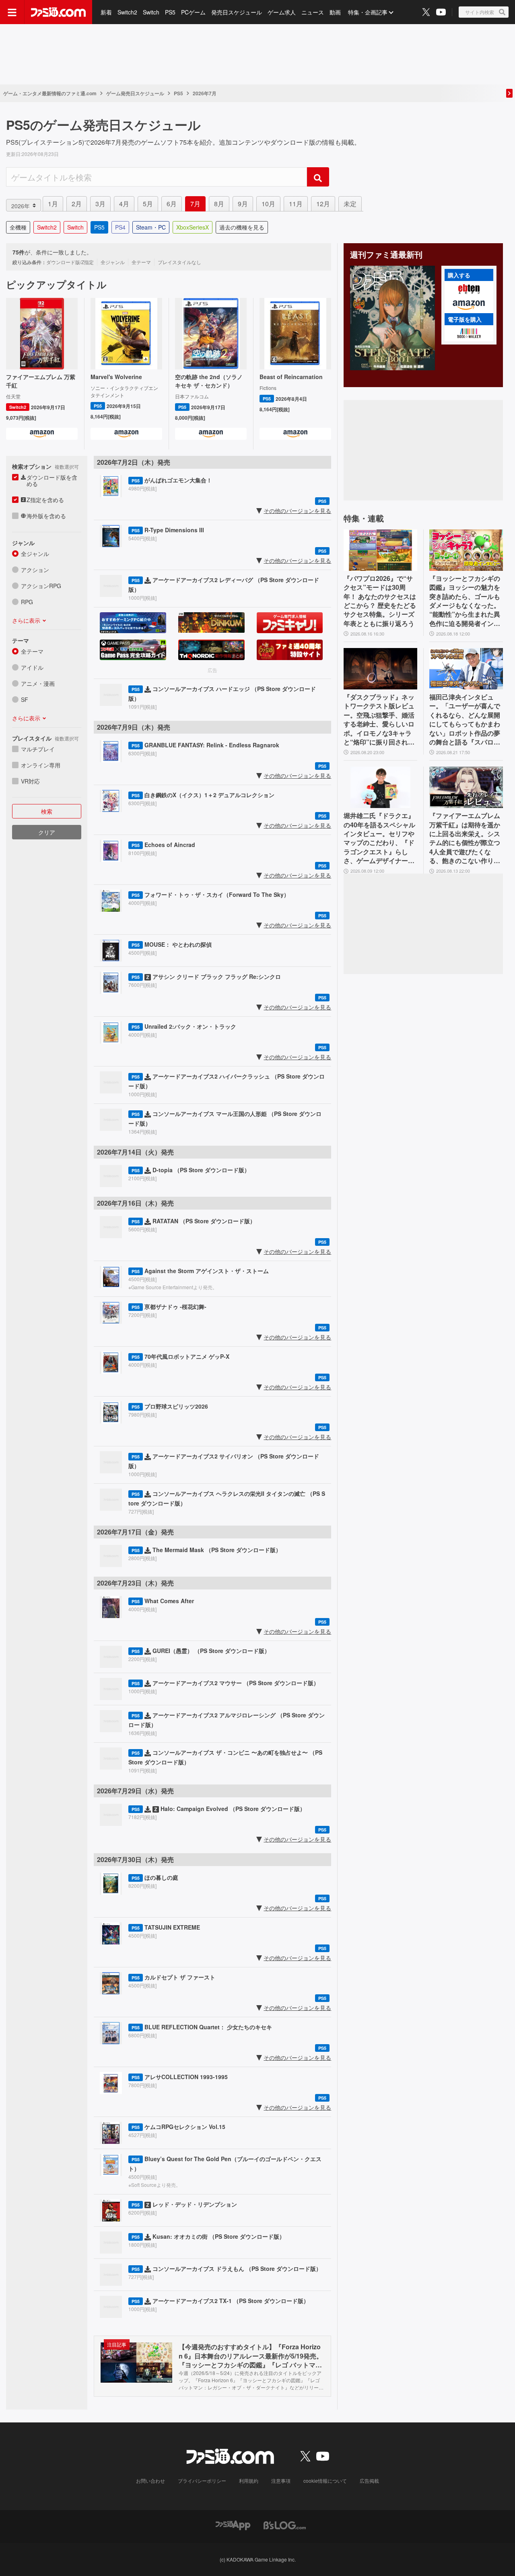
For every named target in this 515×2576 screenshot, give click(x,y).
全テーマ (32, 651)
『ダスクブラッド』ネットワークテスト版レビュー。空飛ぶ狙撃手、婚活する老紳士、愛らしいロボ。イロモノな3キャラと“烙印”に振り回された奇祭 (379, 720)
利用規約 (249, 2481)
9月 (243, 204)
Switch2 (127, 12)
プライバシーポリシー (202, 2481)
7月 (195, 204)
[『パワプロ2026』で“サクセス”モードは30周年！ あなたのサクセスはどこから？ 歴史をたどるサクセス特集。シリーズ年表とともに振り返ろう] (380, 550)
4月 (124, 204)
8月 (219, 204)
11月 (296, 204)
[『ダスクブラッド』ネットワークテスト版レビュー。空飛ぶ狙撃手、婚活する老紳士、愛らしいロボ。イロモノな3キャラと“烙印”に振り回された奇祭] (380, 669)
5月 (148, 204)
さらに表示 (26, 620)
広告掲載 (369, 2481)
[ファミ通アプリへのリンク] (233, 2524)
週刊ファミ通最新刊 (386, 254)
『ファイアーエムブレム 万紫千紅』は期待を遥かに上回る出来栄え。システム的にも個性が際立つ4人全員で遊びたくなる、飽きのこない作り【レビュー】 (465, 838)
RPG (27, 602)
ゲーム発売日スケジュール (135, 93)
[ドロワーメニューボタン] (12, 12)
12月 (323, 204)
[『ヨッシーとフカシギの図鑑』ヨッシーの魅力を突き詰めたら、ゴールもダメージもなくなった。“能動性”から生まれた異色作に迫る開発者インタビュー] (466, 550)
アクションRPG (41, 586)
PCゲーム (193, 12)
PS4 (120, 227)
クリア (47, 832)
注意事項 (281, 2481)
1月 (53, 204)
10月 (268, 204)
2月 (77, 204)
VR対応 (30, 781)
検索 (47, 811)
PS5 (170, 12)
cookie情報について (325, 2481)
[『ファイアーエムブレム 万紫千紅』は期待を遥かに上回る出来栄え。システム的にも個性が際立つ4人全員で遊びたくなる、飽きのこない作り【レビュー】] (466, 787)
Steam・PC (151, 227)
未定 (350, 204)
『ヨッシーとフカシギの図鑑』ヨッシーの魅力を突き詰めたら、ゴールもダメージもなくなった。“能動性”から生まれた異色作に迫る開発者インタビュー (465, 601)
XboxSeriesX (193, 227)
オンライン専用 (41, 765)
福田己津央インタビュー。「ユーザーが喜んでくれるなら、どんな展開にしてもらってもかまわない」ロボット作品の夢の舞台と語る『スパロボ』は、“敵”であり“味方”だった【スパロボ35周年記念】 (465, 720)
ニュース (313, 12)
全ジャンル (35, 554)
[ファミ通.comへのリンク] (58, 12)
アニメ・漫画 (38, 683)
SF (25, 699)
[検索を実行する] (318, 177)
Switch (151, 12)
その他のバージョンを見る (297, 511)
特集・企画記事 (368, 12)
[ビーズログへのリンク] (285, 2524)
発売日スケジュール (237, 12)
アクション (35, 570)
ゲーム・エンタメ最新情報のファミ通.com (50, 93)
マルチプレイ (38, 749)
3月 (100, 204)
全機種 (18, 227)
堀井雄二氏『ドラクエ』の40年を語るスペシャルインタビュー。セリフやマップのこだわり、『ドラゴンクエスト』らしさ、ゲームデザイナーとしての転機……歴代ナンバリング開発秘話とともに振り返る (379, 838)
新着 (106, 12)
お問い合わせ (150, 2481)
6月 (172, 204)
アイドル (32, 667)
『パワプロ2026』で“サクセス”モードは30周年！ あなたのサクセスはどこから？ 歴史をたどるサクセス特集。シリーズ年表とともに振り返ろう (380, 601)
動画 (335, 12)
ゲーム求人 (282, 12)
